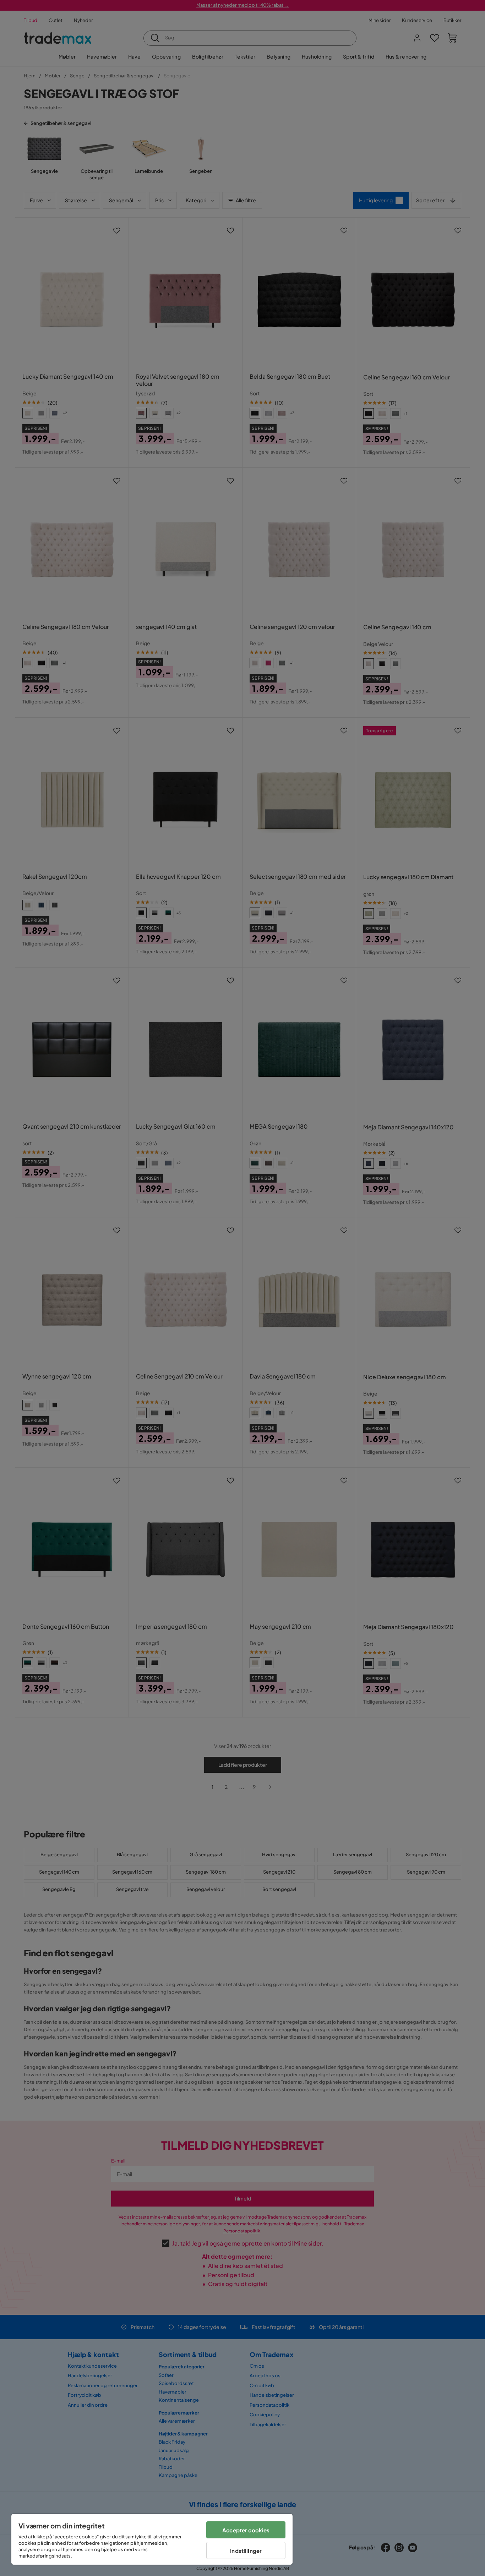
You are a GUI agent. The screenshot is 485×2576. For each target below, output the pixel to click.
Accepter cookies (246, 2530)
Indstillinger (246, 2551)
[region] (152, 2539)
